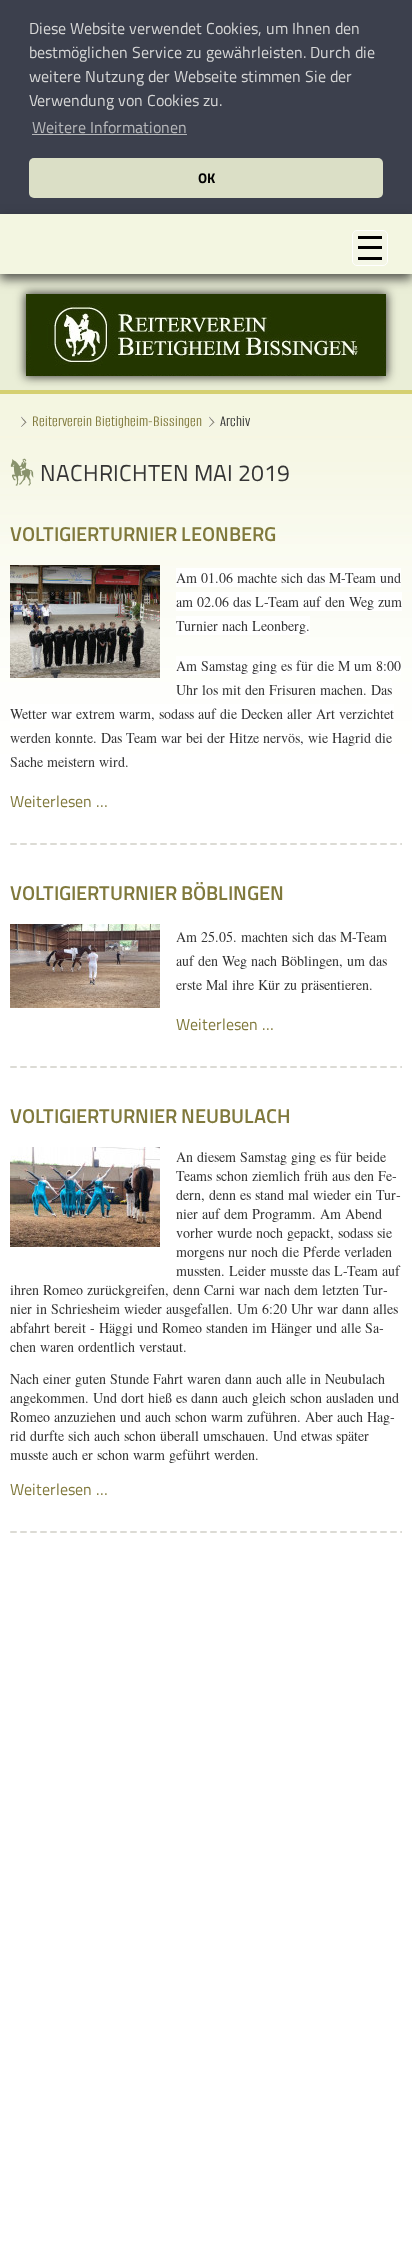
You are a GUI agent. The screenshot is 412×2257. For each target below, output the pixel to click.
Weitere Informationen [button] (109, 127)
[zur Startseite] (206, 370)
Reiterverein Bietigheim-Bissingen (117, 421)
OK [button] (206, 178)
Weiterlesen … (59, 801)
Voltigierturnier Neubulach (150, 1115)
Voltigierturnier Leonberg (143, 533)
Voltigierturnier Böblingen (147, 892)
